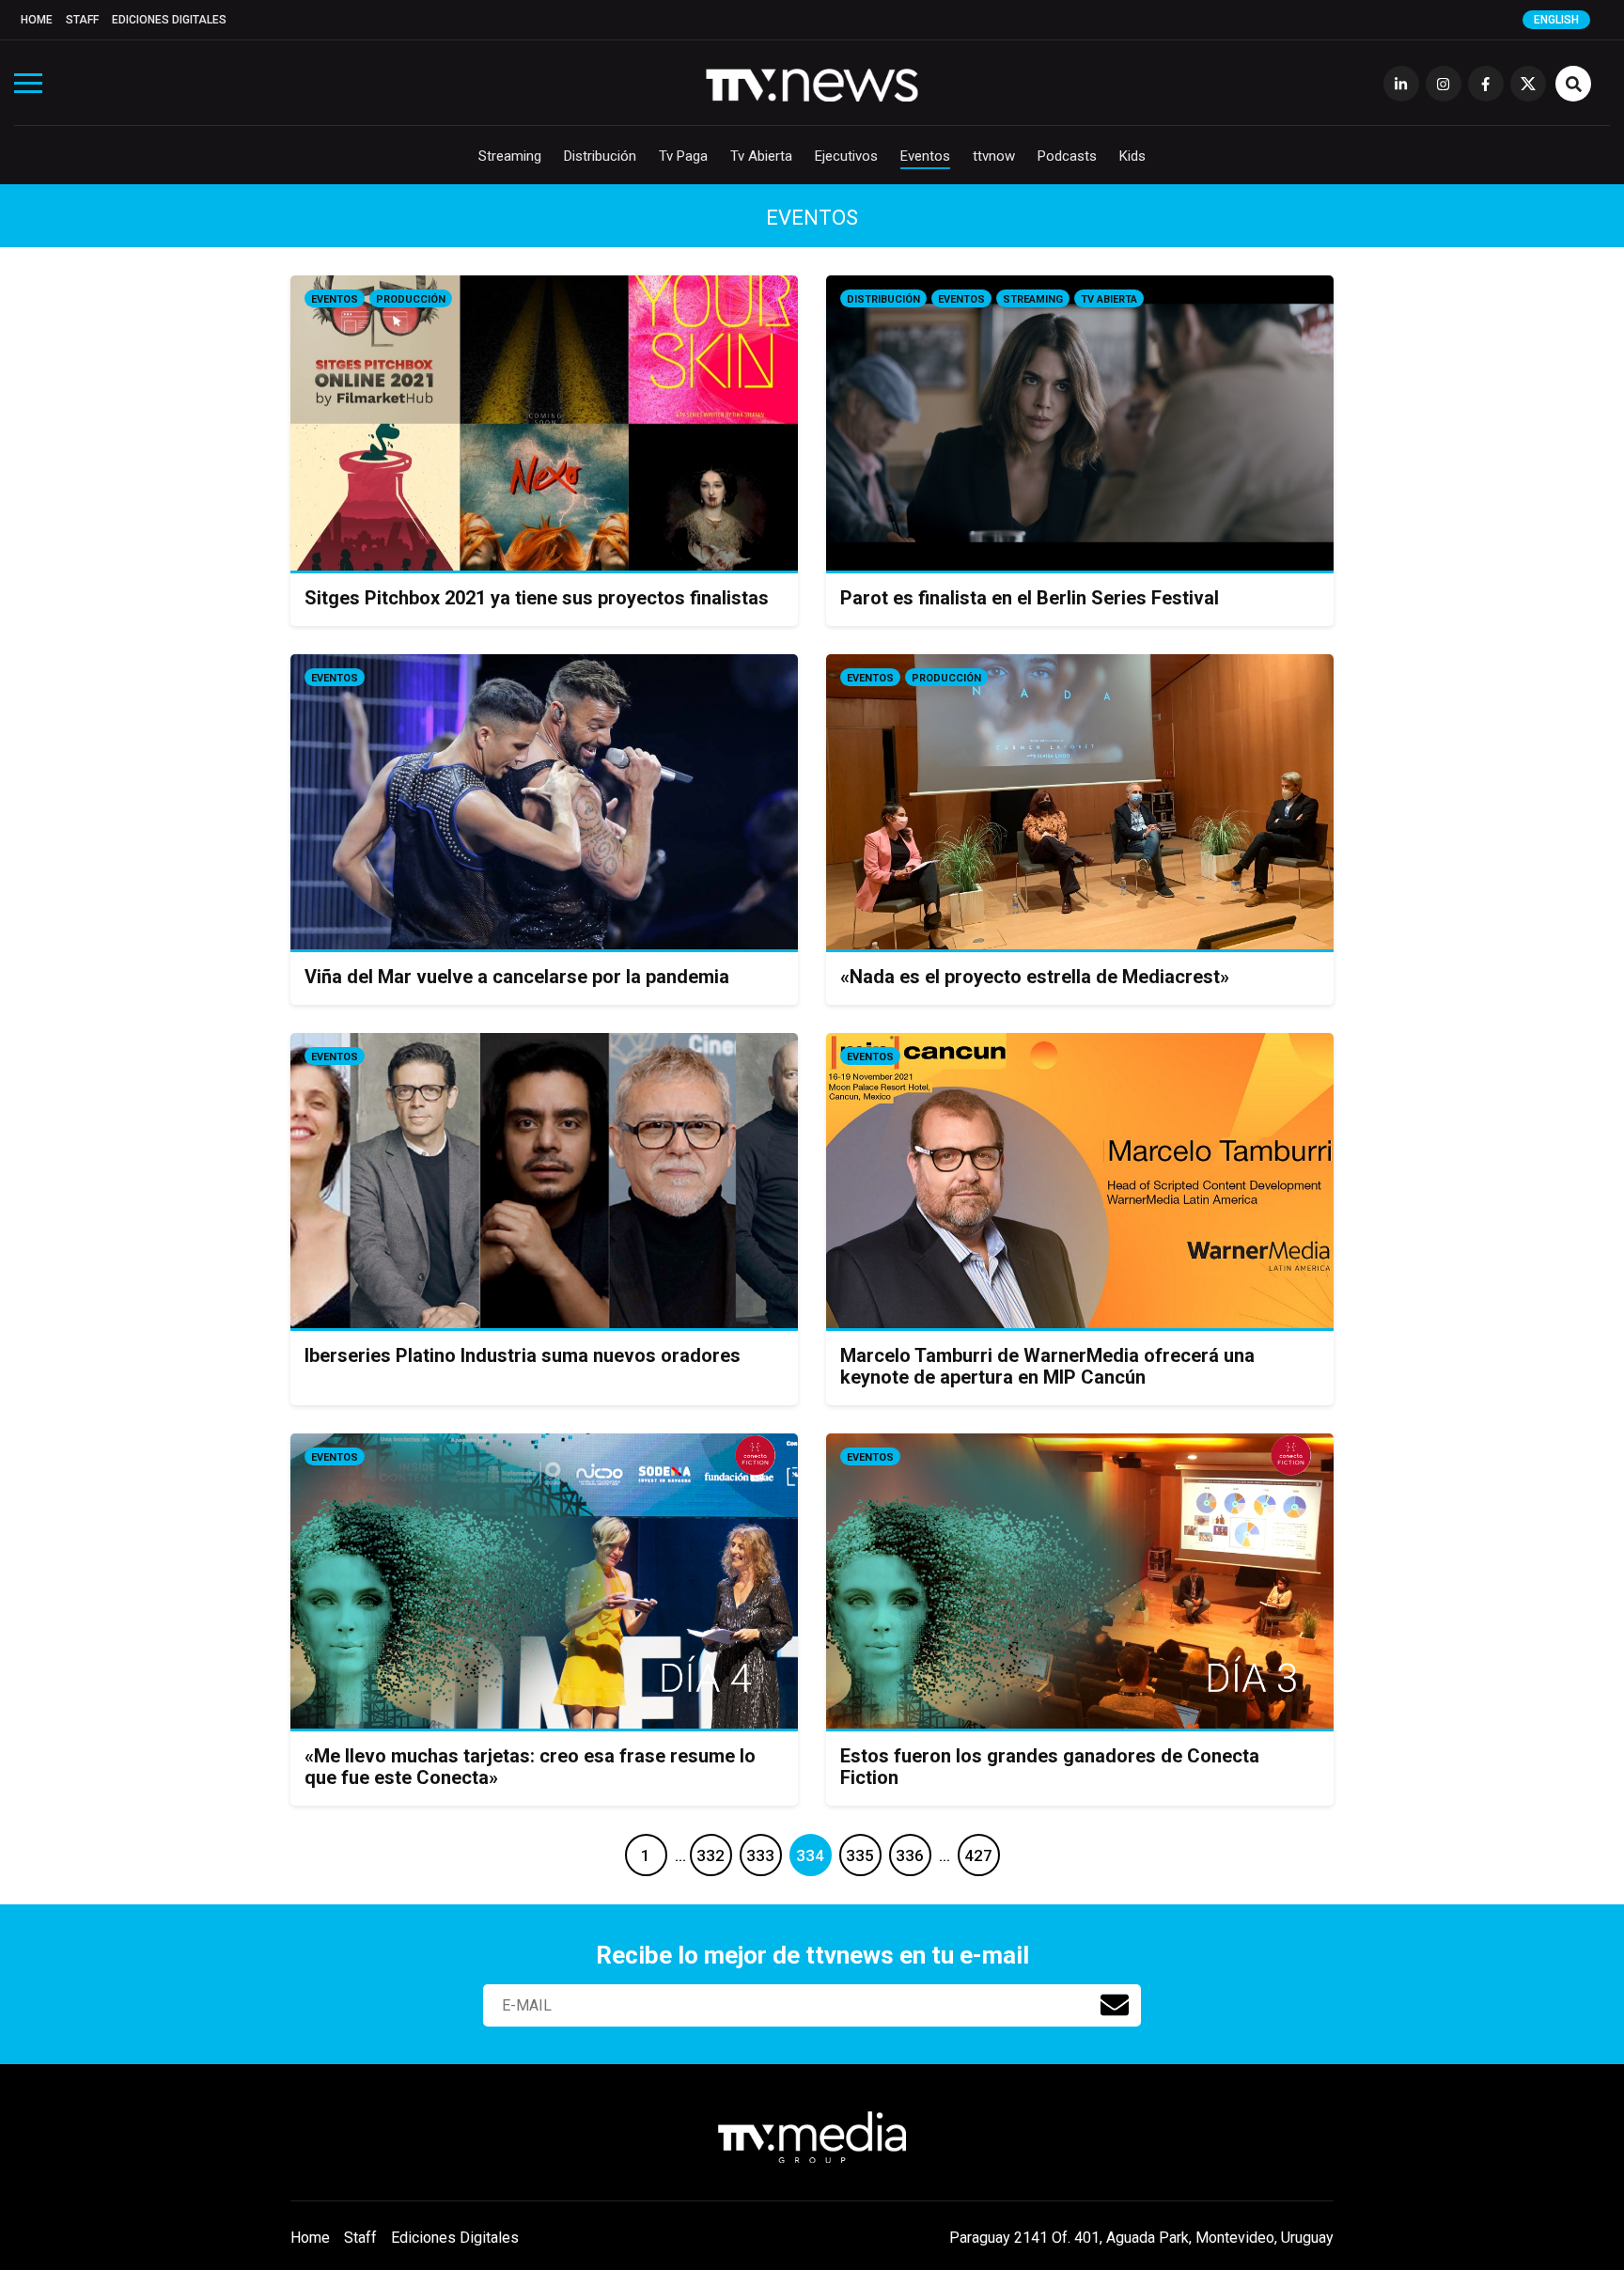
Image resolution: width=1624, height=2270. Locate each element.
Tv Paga (683, 156)
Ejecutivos (846, 156)
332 (710, 1855)
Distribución (600, 156)
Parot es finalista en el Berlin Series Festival (1030, 598)
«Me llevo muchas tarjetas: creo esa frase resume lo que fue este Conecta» (530, 1767)
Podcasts (1067, 156)
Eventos (925, 156)
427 (978, 1855)
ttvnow (994, 156)
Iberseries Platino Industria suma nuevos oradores (523, 1355)
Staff (82, 20)
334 (810, 1855)
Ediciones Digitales (169, 20)
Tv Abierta (761, 156)
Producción (411, 299)
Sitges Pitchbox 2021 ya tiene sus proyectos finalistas (537, 598)
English (1556, 20)
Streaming (510, 156)
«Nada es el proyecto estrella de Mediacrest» (1035, 977)
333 (760, 1855)
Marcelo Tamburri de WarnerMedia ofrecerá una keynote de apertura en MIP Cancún (1047, 1366)
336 (910, 1855)
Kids (1132, 156)
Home (37, 20)
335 (860, 1855)
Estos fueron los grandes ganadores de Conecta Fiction (1050, 1767)
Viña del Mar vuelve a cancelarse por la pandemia (517, 977)
